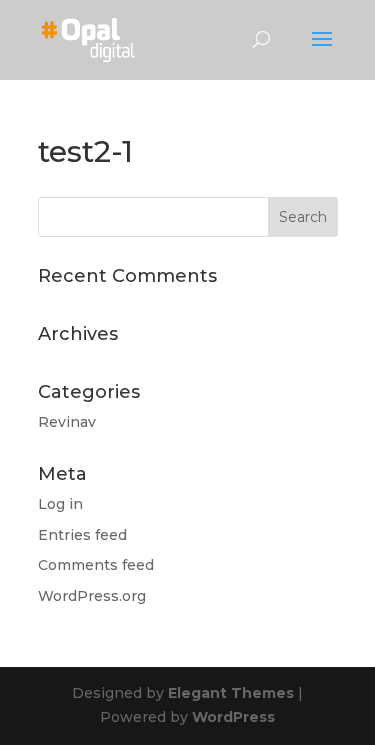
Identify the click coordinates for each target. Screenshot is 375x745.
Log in (60, 504)
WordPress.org (92, 596)
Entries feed (82, 535)
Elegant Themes (231, 693)
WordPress (233, 717)
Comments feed (96, 565)
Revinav (67, 422)
